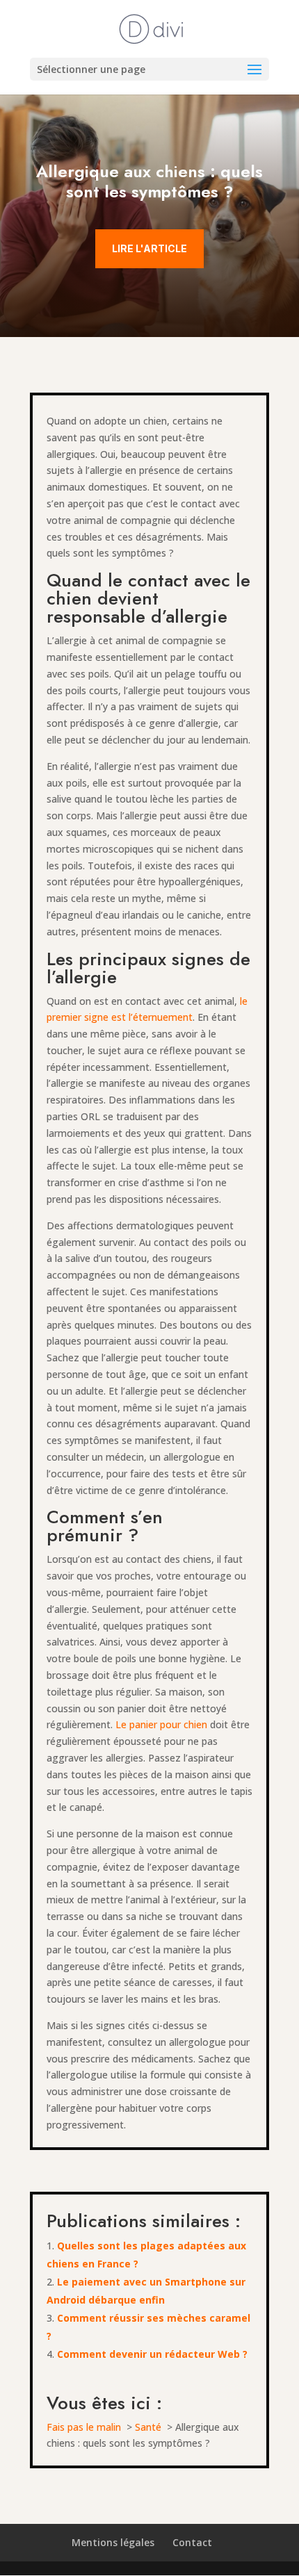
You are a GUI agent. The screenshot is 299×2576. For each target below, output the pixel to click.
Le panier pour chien (161, 1724)
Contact (192, 2542)
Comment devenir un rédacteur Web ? (154, 2354)
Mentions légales (113, 2542)
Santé (148, 2427)
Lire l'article (149, 248)
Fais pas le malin (84, 2427)
